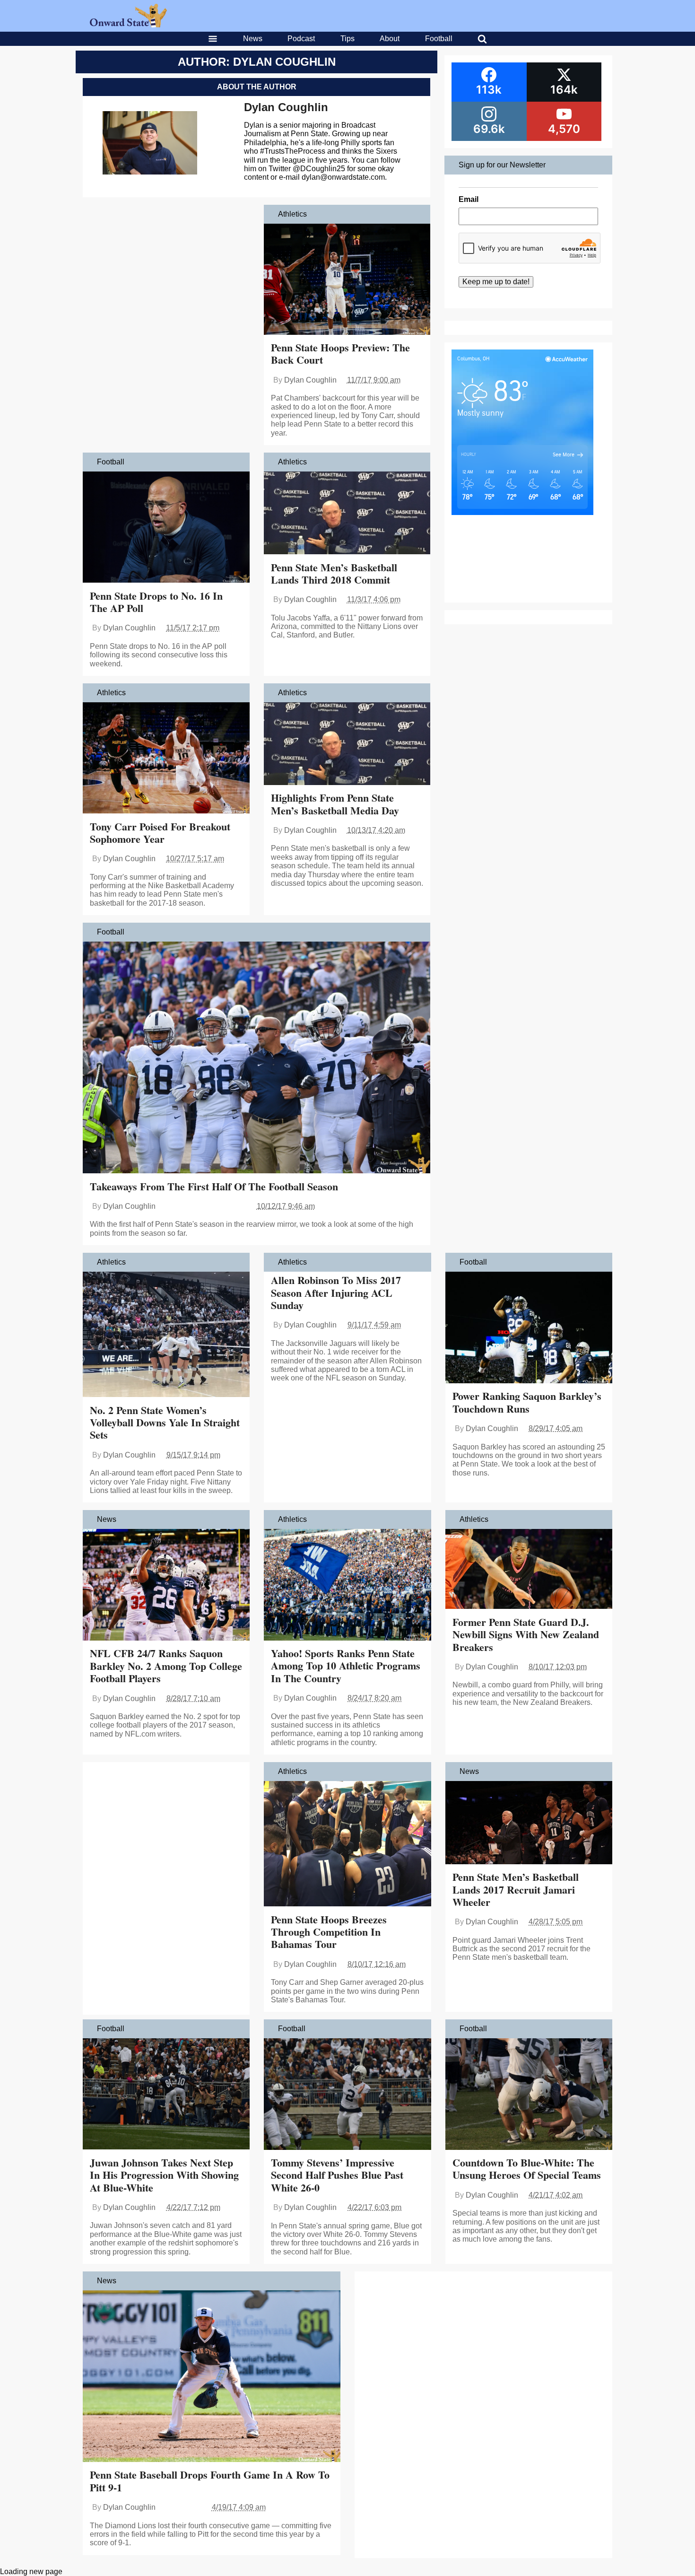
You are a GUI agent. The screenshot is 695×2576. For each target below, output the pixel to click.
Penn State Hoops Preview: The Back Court (340, 354)
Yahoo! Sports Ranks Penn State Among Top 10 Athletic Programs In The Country (346, 1666)
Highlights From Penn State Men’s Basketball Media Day (335, 804)
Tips (347, 39)
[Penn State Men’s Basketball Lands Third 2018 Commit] (347, 514)
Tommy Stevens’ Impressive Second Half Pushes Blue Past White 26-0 (337, 2175)
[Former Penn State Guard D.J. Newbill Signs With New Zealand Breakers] (529, 1570)
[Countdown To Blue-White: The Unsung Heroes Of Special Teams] (529, 2095)
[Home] (128, 25)
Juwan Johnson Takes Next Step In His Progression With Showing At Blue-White (164, 2175)
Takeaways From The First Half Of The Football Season (214, 1186)
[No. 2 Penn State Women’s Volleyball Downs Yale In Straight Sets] (166, 1335)
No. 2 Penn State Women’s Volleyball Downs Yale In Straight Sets (165, 1423)
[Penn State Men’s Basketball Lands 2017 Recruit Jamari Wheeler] (529, 1824)
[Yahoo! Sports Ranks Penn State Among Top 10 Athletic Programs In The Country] (347, 1586)
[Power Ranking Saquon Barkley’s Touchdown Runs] (529, 1328)
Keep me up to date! (496, 282)
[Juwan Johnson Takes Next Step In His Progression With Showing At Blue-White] (166, 2095)
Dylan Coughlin (286, 107)
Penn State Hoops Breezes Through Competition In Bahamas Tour (329, 1932)
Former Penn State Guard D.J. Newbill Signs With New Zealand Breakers (526, 1634)
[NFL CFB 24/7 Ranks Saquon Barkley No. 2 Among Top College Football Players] (166, 1586)
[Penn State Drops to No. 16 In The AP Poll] (166, 528)
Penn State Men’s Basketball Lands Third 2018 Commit (334, 573)
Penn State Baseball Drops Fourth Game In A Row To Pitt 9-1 (210, 2481)
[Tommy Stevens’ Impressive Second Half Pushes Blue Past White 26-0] (347, 2095)
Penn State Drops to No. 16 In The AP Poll (156, 602)
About (390, 39)
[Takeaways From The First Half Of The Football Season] (256, 1058)
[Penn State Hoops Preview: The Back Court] (347, 280)
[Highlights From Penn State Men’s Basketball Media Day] (347, 745)
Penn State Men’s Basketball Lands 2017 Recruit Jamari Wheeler (516, 1889)
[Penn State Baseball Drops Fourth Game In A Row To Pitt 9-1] (212, 2377)
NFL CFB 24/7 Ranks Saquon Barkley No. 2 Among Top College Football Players (166, 1666)
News (253, 39)
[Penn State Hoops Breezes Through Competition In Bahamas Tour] (347, 1845)
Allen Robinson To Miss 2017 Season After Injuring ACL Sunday (336, 1292)
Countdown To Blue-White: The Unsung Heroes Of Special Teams (527, 2169)
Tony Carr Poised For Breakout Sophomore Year (160, 833)
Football (439, 39)
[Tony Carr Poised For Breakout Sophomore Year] (166, 759)
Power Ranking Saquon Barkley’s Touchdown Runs (527, 1402)
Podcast (301, 39)
